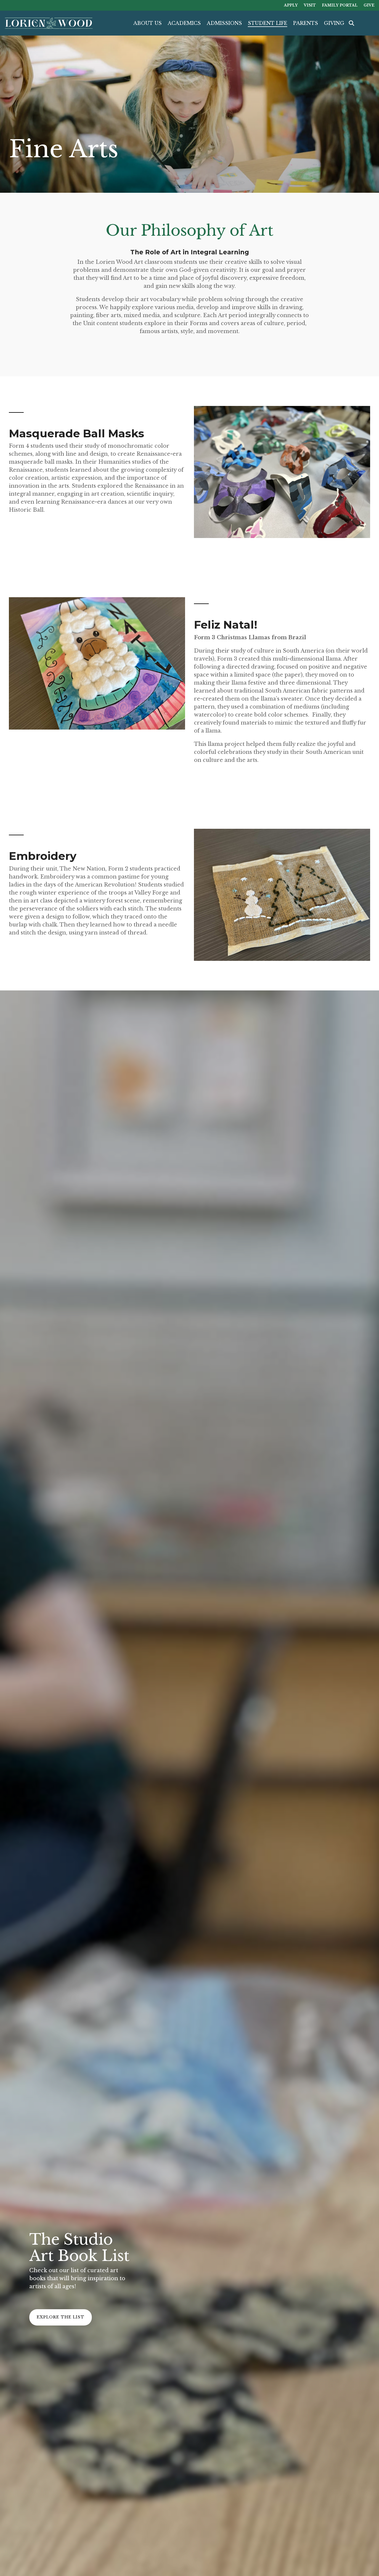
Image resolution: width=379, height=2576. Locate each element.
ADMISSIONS (224, 23)
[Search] (351, 23)
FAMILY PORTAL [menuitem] (340, 5)
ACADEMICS (184, 23)
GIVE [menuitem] (369, 5)
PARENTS (306, 23)
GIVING (334, 23)
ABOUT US (147, 23)
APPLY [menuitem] (291, 5)
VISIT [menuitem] (310, 5)
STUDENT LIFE (268, 23)
